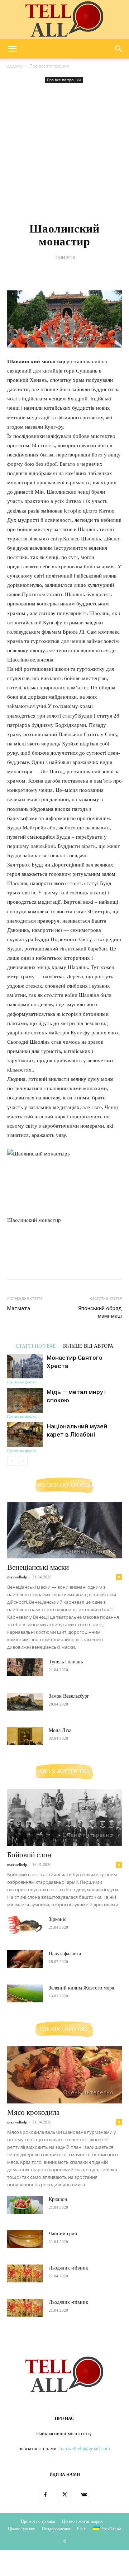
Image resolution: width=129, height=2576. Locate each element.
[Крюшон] (25, 2205)
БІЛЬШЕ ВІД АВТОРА (88, 1346)
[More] (97, 274)
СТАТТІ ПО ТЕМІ (36, 1346)
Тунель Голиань (66, 1662)
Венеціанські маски (38, 1567)
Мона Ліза (60, 1730)
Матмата (19, 1308)
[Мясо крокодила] (64, 2075)
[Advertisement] (64, 153)
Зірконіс (58, 1919)
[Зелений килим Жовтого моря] (25, 1993)
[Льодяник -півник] (25, 2273)
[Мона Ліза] (25, 1736)
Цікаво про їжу (21, 2529)
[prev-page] (12, 1461)
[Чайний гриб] (25, 2239)
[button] (12, 49)
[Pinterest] (64, 274)
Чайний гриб (63, 2234)
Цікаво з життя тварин (82, 2521)
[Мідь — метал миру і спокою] (25, 1400)
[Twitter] (48, 274)
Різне (82, 2529)
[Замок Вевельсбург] (25, 1702)
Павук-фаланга (65, 1954)
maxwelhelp (17, 1577)
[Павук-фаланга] (25, 1959)
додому (15, 66)
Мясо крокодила (33, 2112)
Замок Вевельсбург (69, 1696)
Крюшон (58, 2199)
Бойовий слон (29, 1855)
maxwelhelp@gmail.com (85, 2449)
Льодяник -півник (68, 2268)
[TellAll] (64, 20)
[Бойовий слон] (64, 1817)
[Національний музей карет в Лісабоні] (25, 1435)
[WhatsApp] (81, 274)
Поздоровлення (56, 2529)
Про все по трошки (49, 66)
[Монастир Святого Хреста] (25, 1366)
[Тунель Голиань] (25, 1667)
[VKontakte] (84, 2495)
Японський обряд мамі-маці (100, 1312)
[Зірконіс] (25, 1925)
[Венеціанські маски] (64, 1530)
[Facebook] (31, 274)
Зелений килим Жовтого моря (81, 1988)
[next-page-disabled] (23, 1461)
